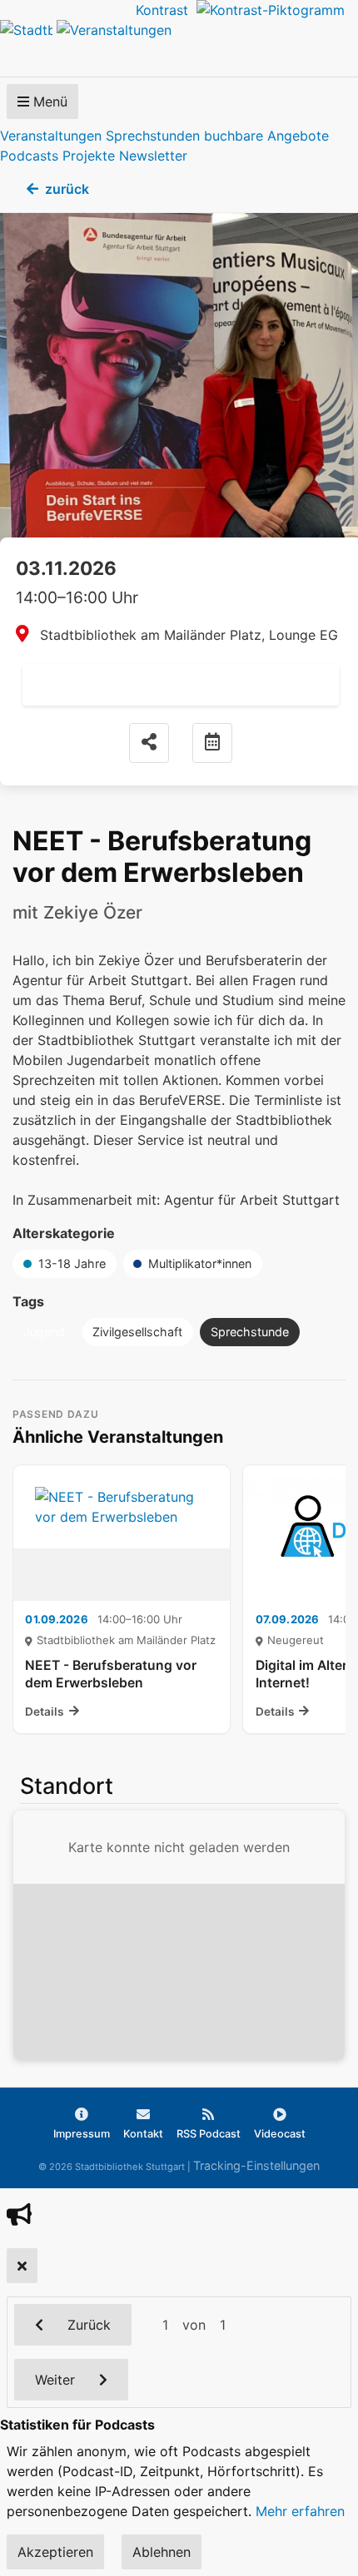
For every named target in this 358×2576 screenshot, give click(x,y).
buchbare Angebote (266, 136)
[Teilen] (149, 743)
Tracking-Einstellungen (256, 2165)
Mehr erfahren (300, 2511)
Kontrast (166, 10)
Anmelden (181, 685)
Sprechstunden (153, 136)
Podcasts (29, 156)
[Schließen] (22, 2266)
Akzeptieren (55, 2552)
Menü (48, 102)
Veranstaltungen (51, 136)
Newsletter (153, 156)
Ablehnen (162, 2552)
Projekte (89, 156)
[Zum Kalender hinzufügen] (212, 743)
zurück (67, 189)
